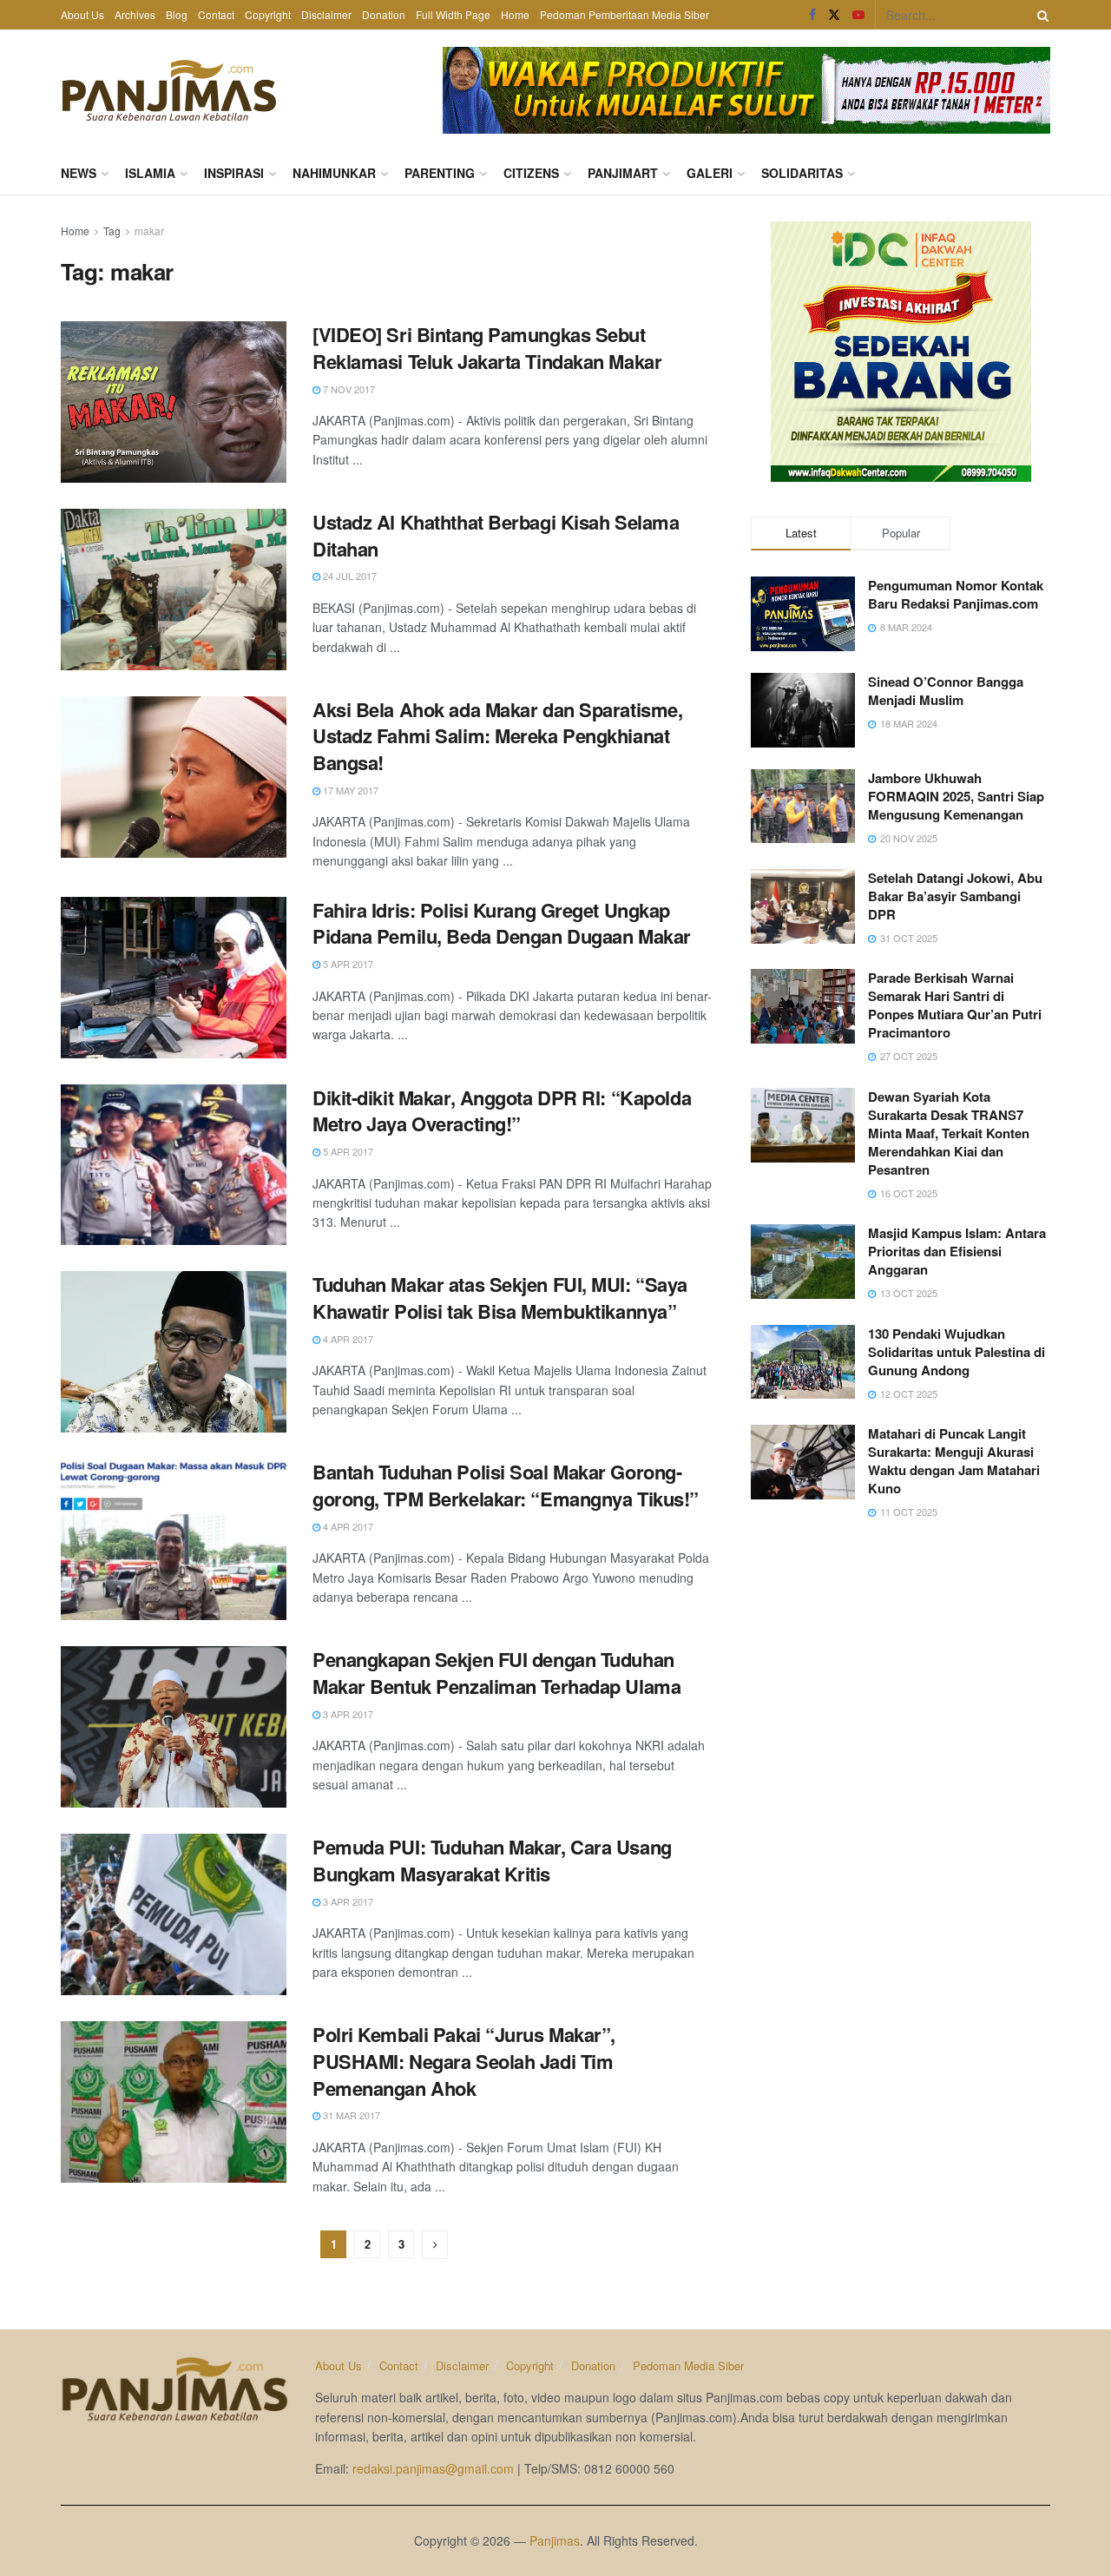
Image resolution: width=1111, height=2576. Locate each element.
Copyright (268, 14)
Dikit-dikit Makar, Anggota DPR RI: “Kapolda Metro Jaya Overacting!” (502, 1111)
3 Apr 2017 (347, 1714)
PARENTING (440, 173)
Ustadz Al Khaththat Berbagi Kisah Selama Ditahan (496, 535)
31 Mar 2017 (350, 2115)
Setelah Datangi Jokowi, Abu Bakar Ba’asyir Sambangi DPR (955, 896)
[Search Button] (1040, 15)
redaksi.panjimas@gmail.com (433, 2468)
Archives (135, 14)
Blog (177, 14)
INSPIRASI (234, 173)
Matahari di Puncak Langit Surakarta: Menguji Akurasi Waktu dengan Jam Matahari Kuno (954, 1461)
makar (149, 231)
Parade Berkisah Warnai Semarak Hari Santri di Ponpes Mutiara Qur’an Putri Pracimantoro (955, 1005)
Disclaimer (326, 14)
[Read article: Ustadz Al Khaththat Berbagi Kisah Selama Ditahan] (174, 590)
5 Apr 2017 (347, 964)
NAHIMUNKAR (334, 173)
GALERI (710, 173)
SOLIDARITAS (802, 173)
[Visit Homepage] (169, 90)
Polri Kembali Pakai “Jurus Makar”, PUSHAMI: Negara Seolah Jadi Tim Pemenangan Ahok (464, 2061)
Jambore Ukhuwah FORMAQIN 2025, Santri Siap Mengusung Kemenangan (956, 796)
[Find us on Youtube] (858, 15)
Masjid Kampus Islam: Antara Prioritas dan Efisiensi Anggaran (957, 1251)
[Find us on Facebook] (812, 15)
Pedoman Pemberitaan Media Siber (625, 14)
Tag (112, 231)
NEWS (79, 173)
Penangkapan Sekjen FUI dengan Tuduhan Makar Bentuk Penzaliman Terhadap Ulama (496, 1673)
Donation (384, 14)
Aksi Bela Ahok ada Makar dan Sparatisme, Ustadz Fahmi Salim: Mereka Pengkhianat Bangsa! (497, 736)
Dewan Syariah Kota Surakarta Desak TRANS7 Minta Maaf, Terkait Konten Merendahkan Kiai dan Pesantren (949, 1133)
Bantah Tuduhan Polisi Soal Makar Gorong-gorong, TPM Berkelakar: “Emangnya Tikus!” (506, 1485)
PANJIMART (623, 173)
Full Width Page (453, 14)
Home (515, 14)
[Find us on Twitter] (834, 15)
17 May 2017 (349, 790)
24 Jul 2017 (348, 576)
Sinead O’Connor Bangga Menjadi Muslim (946, 691)
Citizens (531, 173)
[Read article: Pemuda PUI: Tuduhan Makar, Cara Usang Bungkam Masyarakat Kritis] (174, 1914)
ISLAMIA (150, 173)
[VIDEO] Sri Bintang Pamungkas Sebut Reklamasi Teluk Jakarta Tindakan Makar (487, 348)
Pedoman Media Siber (688, 2365)
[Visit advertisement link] (746, 90)
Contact (216, 14)
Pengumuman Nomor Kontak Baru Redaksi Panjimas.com (956, 594)
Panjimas (555, 2540)
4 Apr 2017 (347, 1339)
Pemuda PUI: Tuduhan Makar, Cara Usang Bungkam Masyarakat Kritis (492, 1860)
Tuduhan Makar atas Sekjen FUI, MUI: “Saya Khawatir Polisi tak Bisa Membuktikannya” (500, 1298)
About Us (82, 14)
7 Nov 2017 (348, 389)
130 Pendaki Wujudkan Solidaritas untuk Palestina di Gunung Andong (957, 1352)
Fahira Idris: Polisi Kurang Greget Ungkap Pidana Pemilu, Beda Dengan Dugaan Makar (502, 923)
